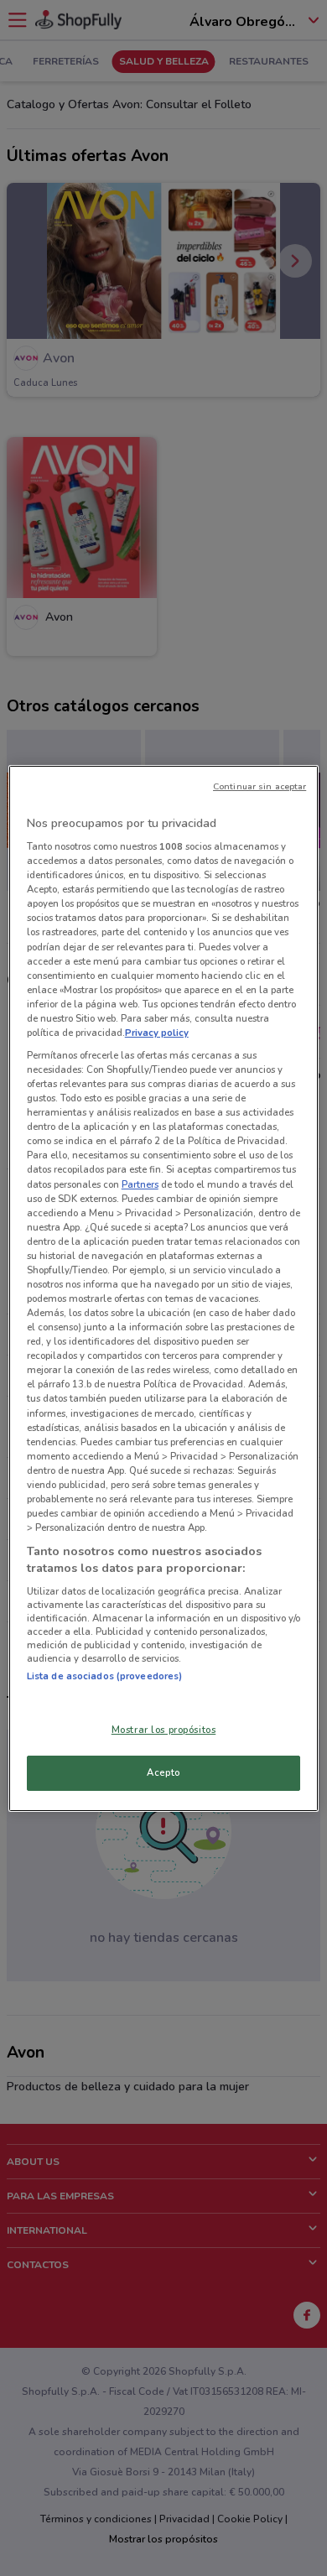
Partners (140, 1184)
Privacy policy (157, 1033)
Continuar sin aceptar (260, 786)
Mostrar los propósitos (164, 1730)
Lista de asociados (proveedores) (105, 1676)
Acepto (163, 1772)
